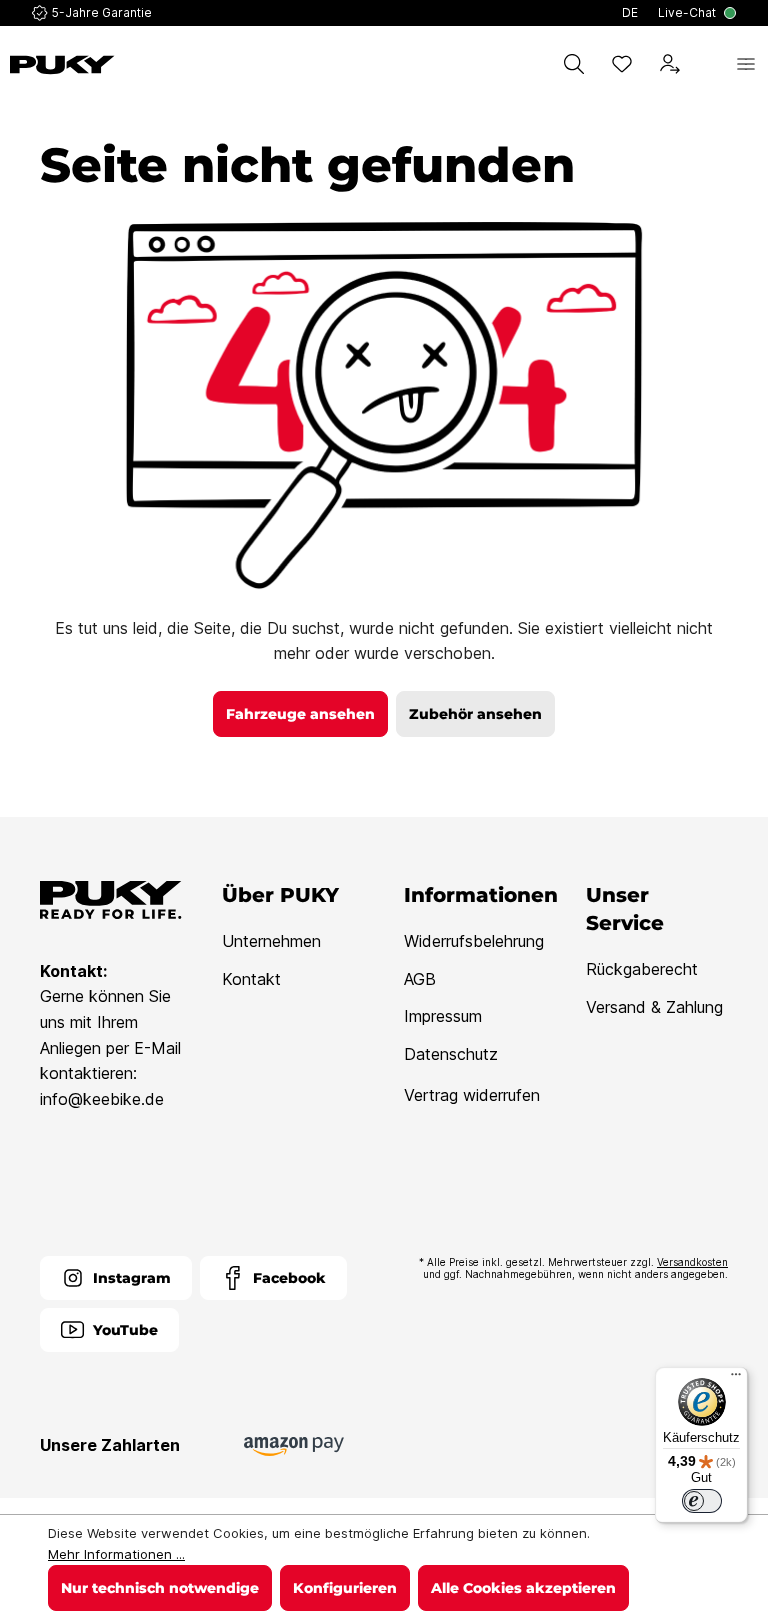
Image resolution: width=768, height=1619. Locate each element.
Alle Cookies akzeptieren (523, 1588)
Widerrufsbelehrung (474, 941)
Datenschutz (451, 1054)
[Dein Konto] (670, 64)
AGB (420, 979)
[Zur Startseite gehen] (62, 65)
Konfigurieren (345, 1588)
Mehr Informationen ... (116, 1554)
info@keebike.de (102, 1099)
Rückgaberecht (642, 969)
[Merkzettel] (622, 64)
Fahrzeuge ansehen (300, 714)
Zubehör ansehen (475, 714)
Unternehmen (271, 941)
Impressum (443, 1016)
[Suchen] (574, 64)
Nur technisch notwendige (160, 1588)
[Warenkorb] (708, 64)
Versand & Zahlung (654, 1007)
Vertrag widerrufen (472, 1095)
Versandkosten (692, 1262)
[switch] (702, 1501)
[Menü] (746, 64)
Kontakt (251, 979)
